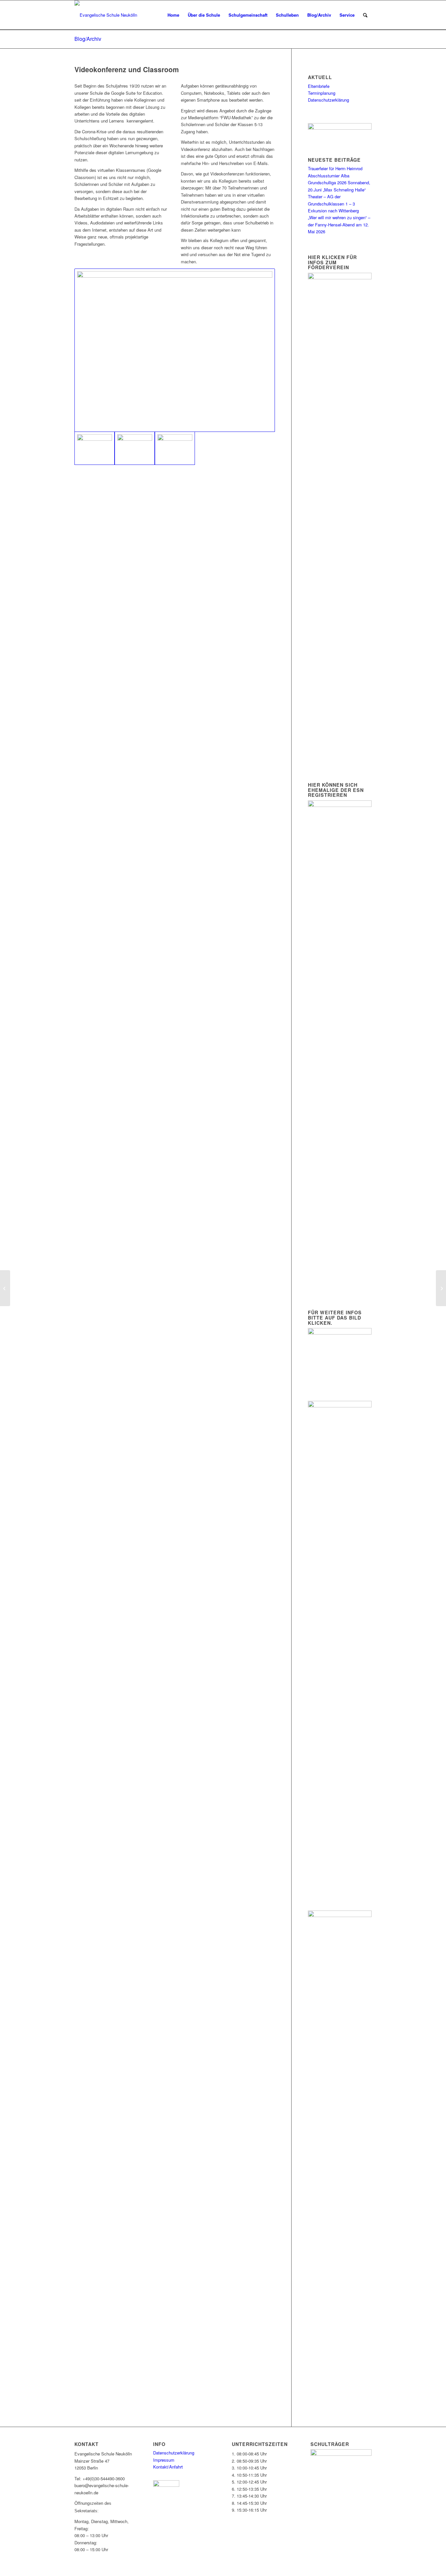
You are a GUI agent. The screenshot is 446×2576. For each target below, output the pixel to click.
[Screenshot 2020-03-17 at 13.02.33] (175, 350)
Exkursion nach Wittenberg (333, 211)
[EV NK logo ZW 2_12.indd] (106, 15)
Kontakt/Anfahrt (168, 2467)
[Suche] (365, 15)
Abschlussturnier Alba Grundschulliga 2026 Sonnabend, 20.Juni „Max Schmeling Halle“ (339, 183)
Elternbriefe (319, 86)
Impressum (164, 2460)
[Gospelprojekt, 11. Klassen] (5, 1288)
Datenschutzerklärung (328, 100)
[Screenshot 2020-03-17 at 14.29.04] (135, 448)
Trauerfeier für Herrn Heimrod (335, 168)
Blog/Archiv (88, 39)
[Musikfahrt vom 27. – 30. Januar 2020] (441, 1288)
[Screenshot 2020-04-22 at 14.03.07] (175, 448)
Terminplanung (322, 93)
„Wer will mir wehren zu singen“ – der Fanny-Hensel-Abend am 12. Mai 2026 (339, 224)
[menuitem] (173, 15)
